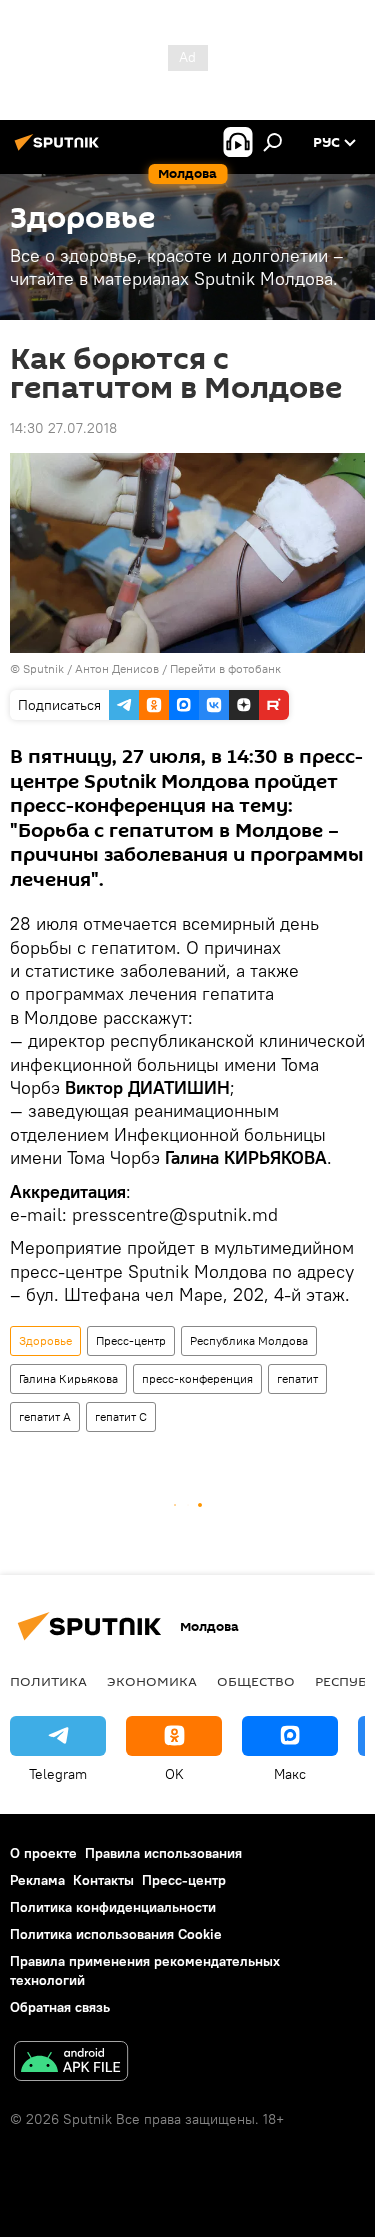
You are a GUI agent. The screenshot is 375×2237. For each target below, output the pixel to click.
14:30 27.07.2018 (63, 428)
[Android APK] (71, 2063)
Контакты (103, 1880)
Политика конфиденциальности (113, 1907)
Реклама (37, 1880)
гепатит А (45, 1416)
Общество (256, 1681)
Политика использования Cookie (116, 1934)
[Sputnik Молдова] (60, 150)
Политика (48, 1681)
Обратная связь (60, 2007)
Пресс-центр (131, 1340)
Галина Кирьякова (68, 1378)
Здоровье (45, 1340)
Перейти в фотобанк (225, 668)
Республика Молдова (249, 1340)
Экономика (152, 1681)
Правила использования (163, 1853)
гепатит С (121, 1416)
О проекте (43, 1853)
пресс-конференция (197, 1378)
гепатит (297, 1378)
